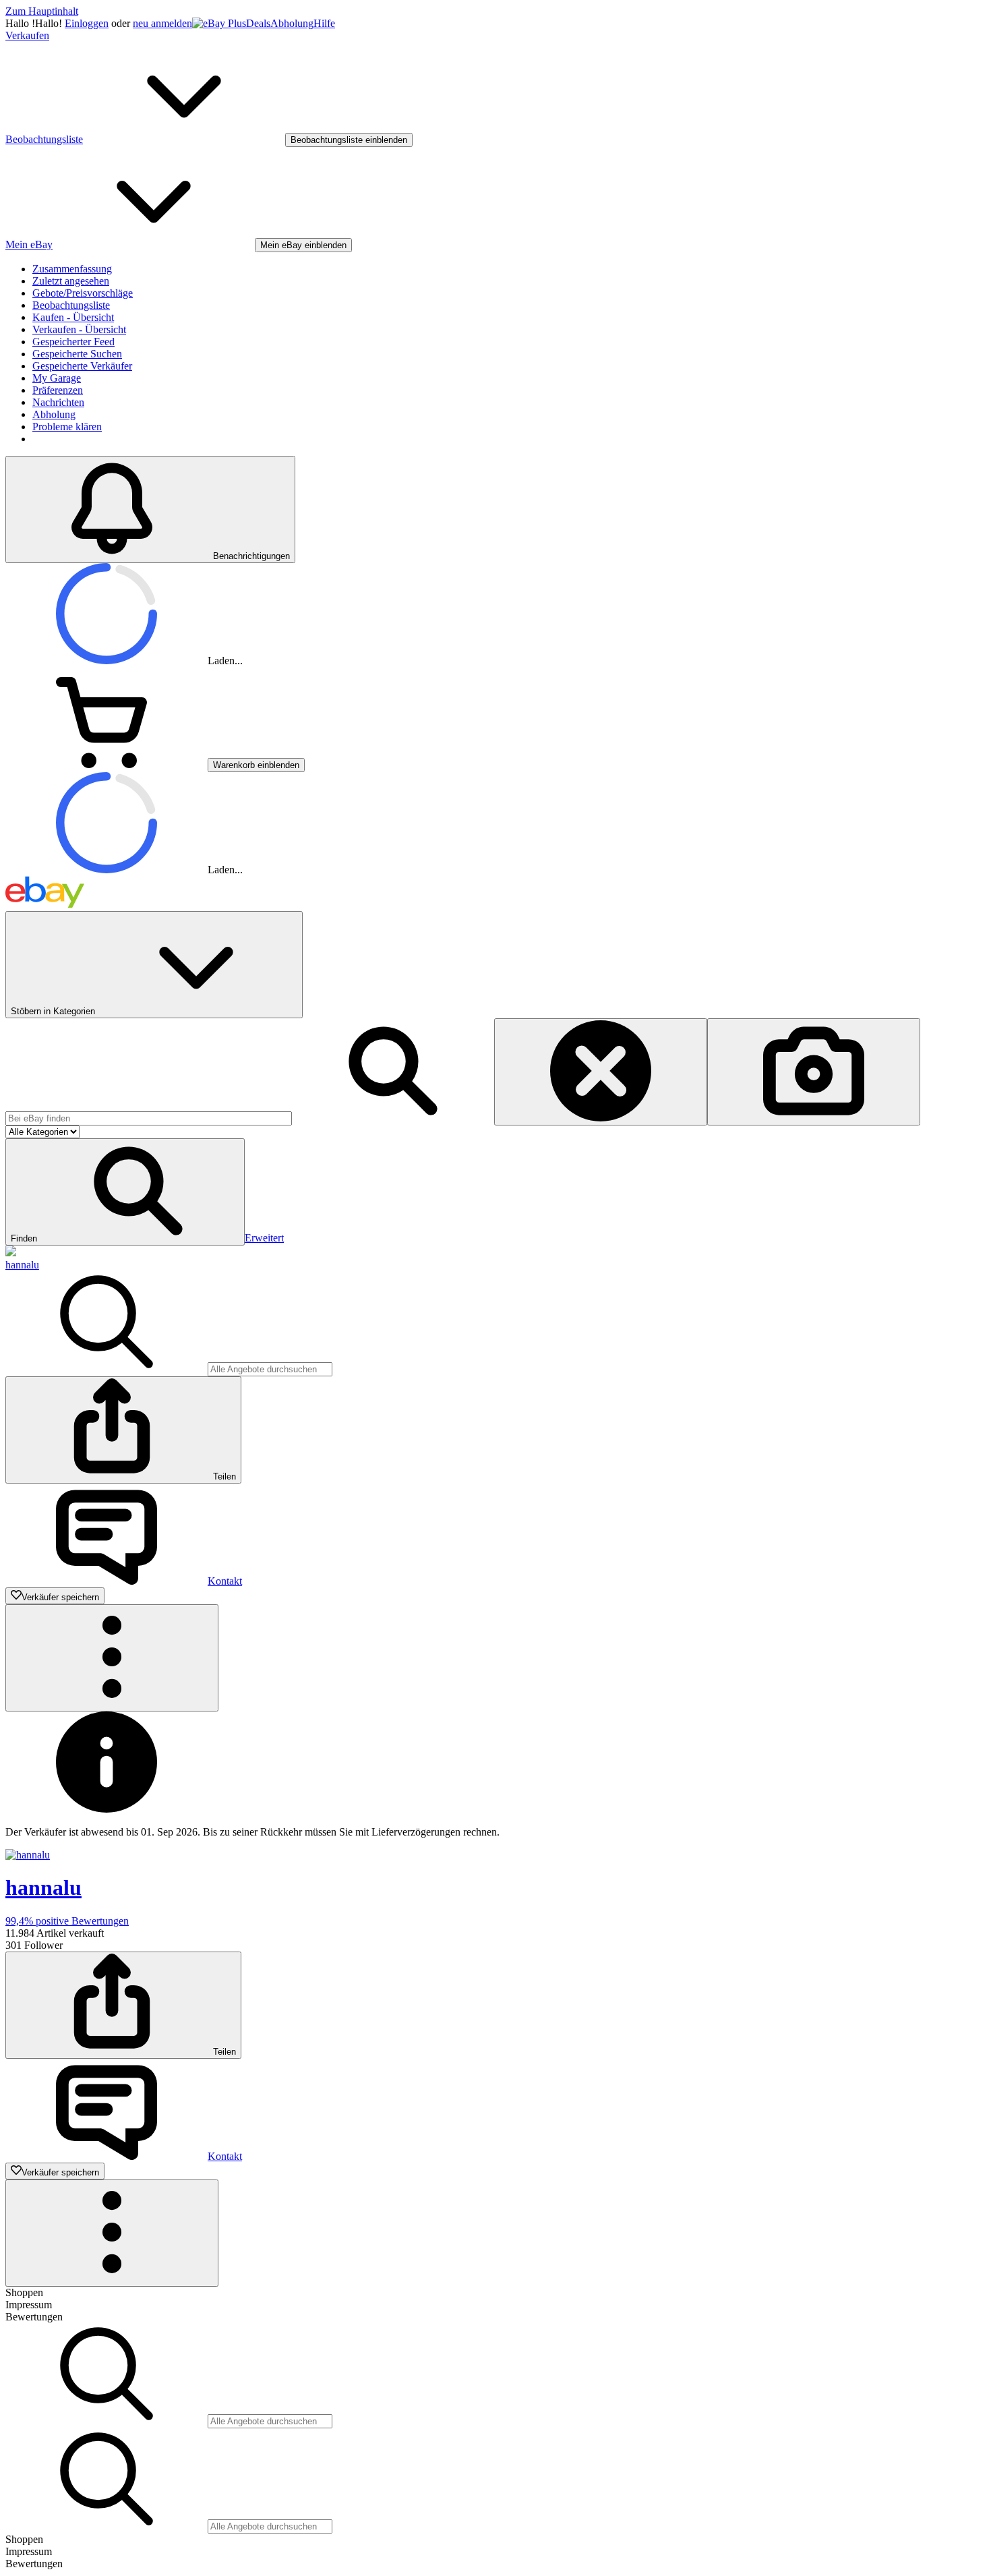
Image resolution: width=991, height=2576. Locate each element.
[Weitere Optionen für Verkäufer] (112, 1658)
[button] (125, 1192)
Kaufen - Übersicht (73, 317)
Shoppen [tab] (24, 2292)
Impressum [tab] (29, 2305)
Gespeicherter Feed (73, 342)
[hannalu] (11, 1253)
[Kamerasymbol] (814, 1072)
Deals (258, 23)
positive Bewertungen (67, 1921)
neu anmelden (162, 23)
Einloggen (87, 23)
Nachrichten (58, 402)
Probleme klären (67, 427)
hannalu (22, 1265)
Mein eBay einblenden (303, 245)
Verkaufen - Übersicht (79, 329)
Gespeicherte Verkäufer (82, 366)
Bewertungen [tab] (34, 2317)
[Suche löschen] (601, 1072)
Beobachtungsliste (71, 305)
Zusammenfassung (72, 269)
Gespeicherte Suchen (77, 354)
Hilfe (324, 23)
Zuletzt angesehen (71, 281)
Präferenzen (58, 390)
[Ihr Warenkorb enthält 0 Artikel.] (107, 764)
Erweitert (264, 1238)
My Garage (57, 378)
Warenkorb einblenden (256, 765)
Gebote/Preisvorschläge (83, 293)
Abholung (292, 23)
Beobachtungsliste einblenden (349, 140)
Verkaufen (27, 35)
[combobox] (149, 1118)
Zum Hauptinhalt (42, 11)
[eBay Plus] (219, 23)
